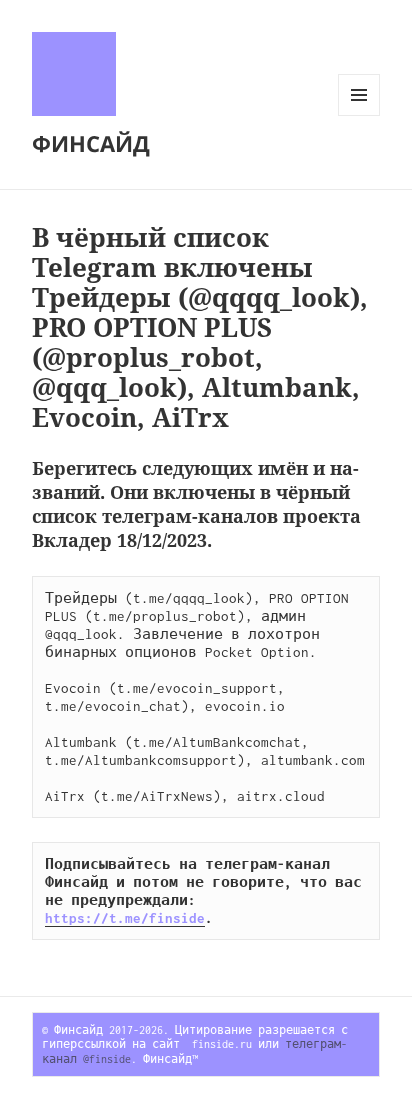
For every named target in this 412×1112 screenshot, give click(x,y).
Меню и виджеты (359, 115)
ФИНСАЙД (91, 143)
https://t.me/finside (125, 918)
